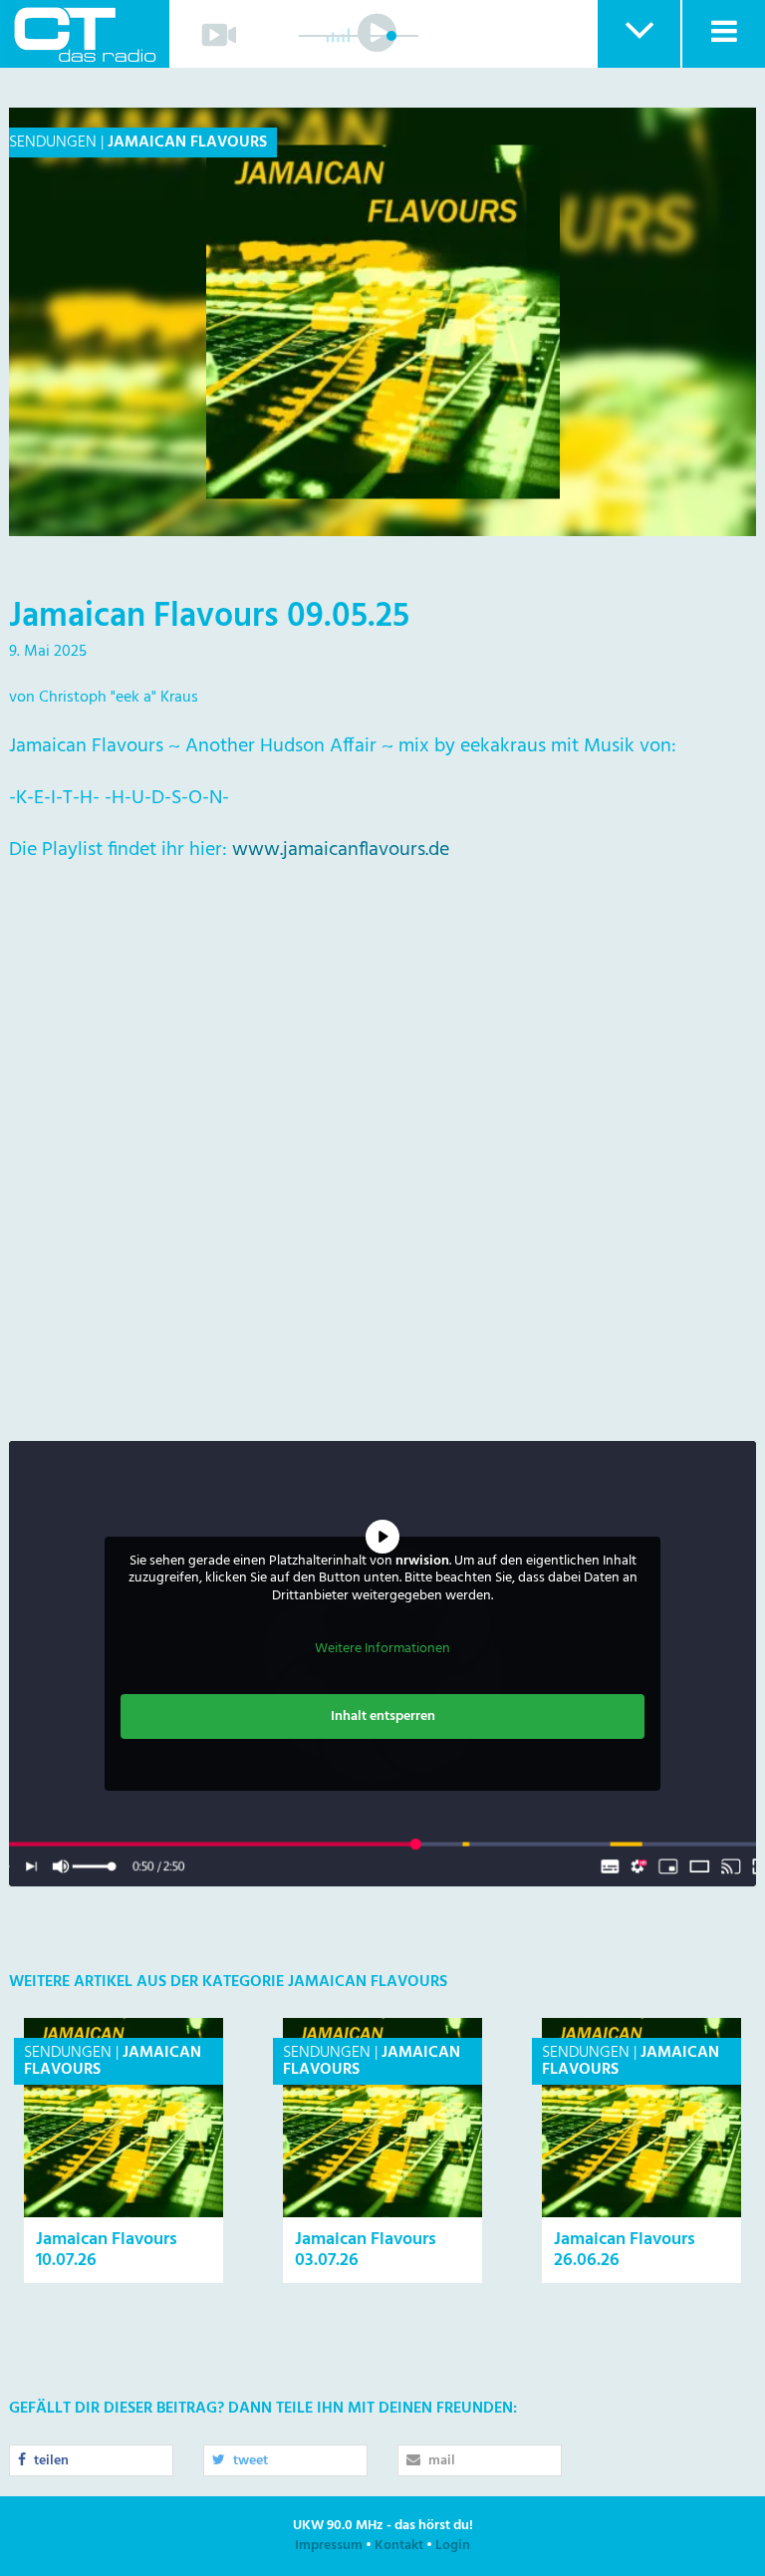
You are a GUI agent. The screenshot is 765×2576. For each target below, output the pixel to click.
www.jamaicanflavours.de (341, 850)
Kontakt (399, 2546)
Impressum (329, 2546)
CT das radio (85, 34)
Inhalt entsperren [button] (383, 1717)
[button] (638, 34)
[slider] (391, 36)
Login (453, 2546)
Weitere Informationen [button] (382, 1649)
